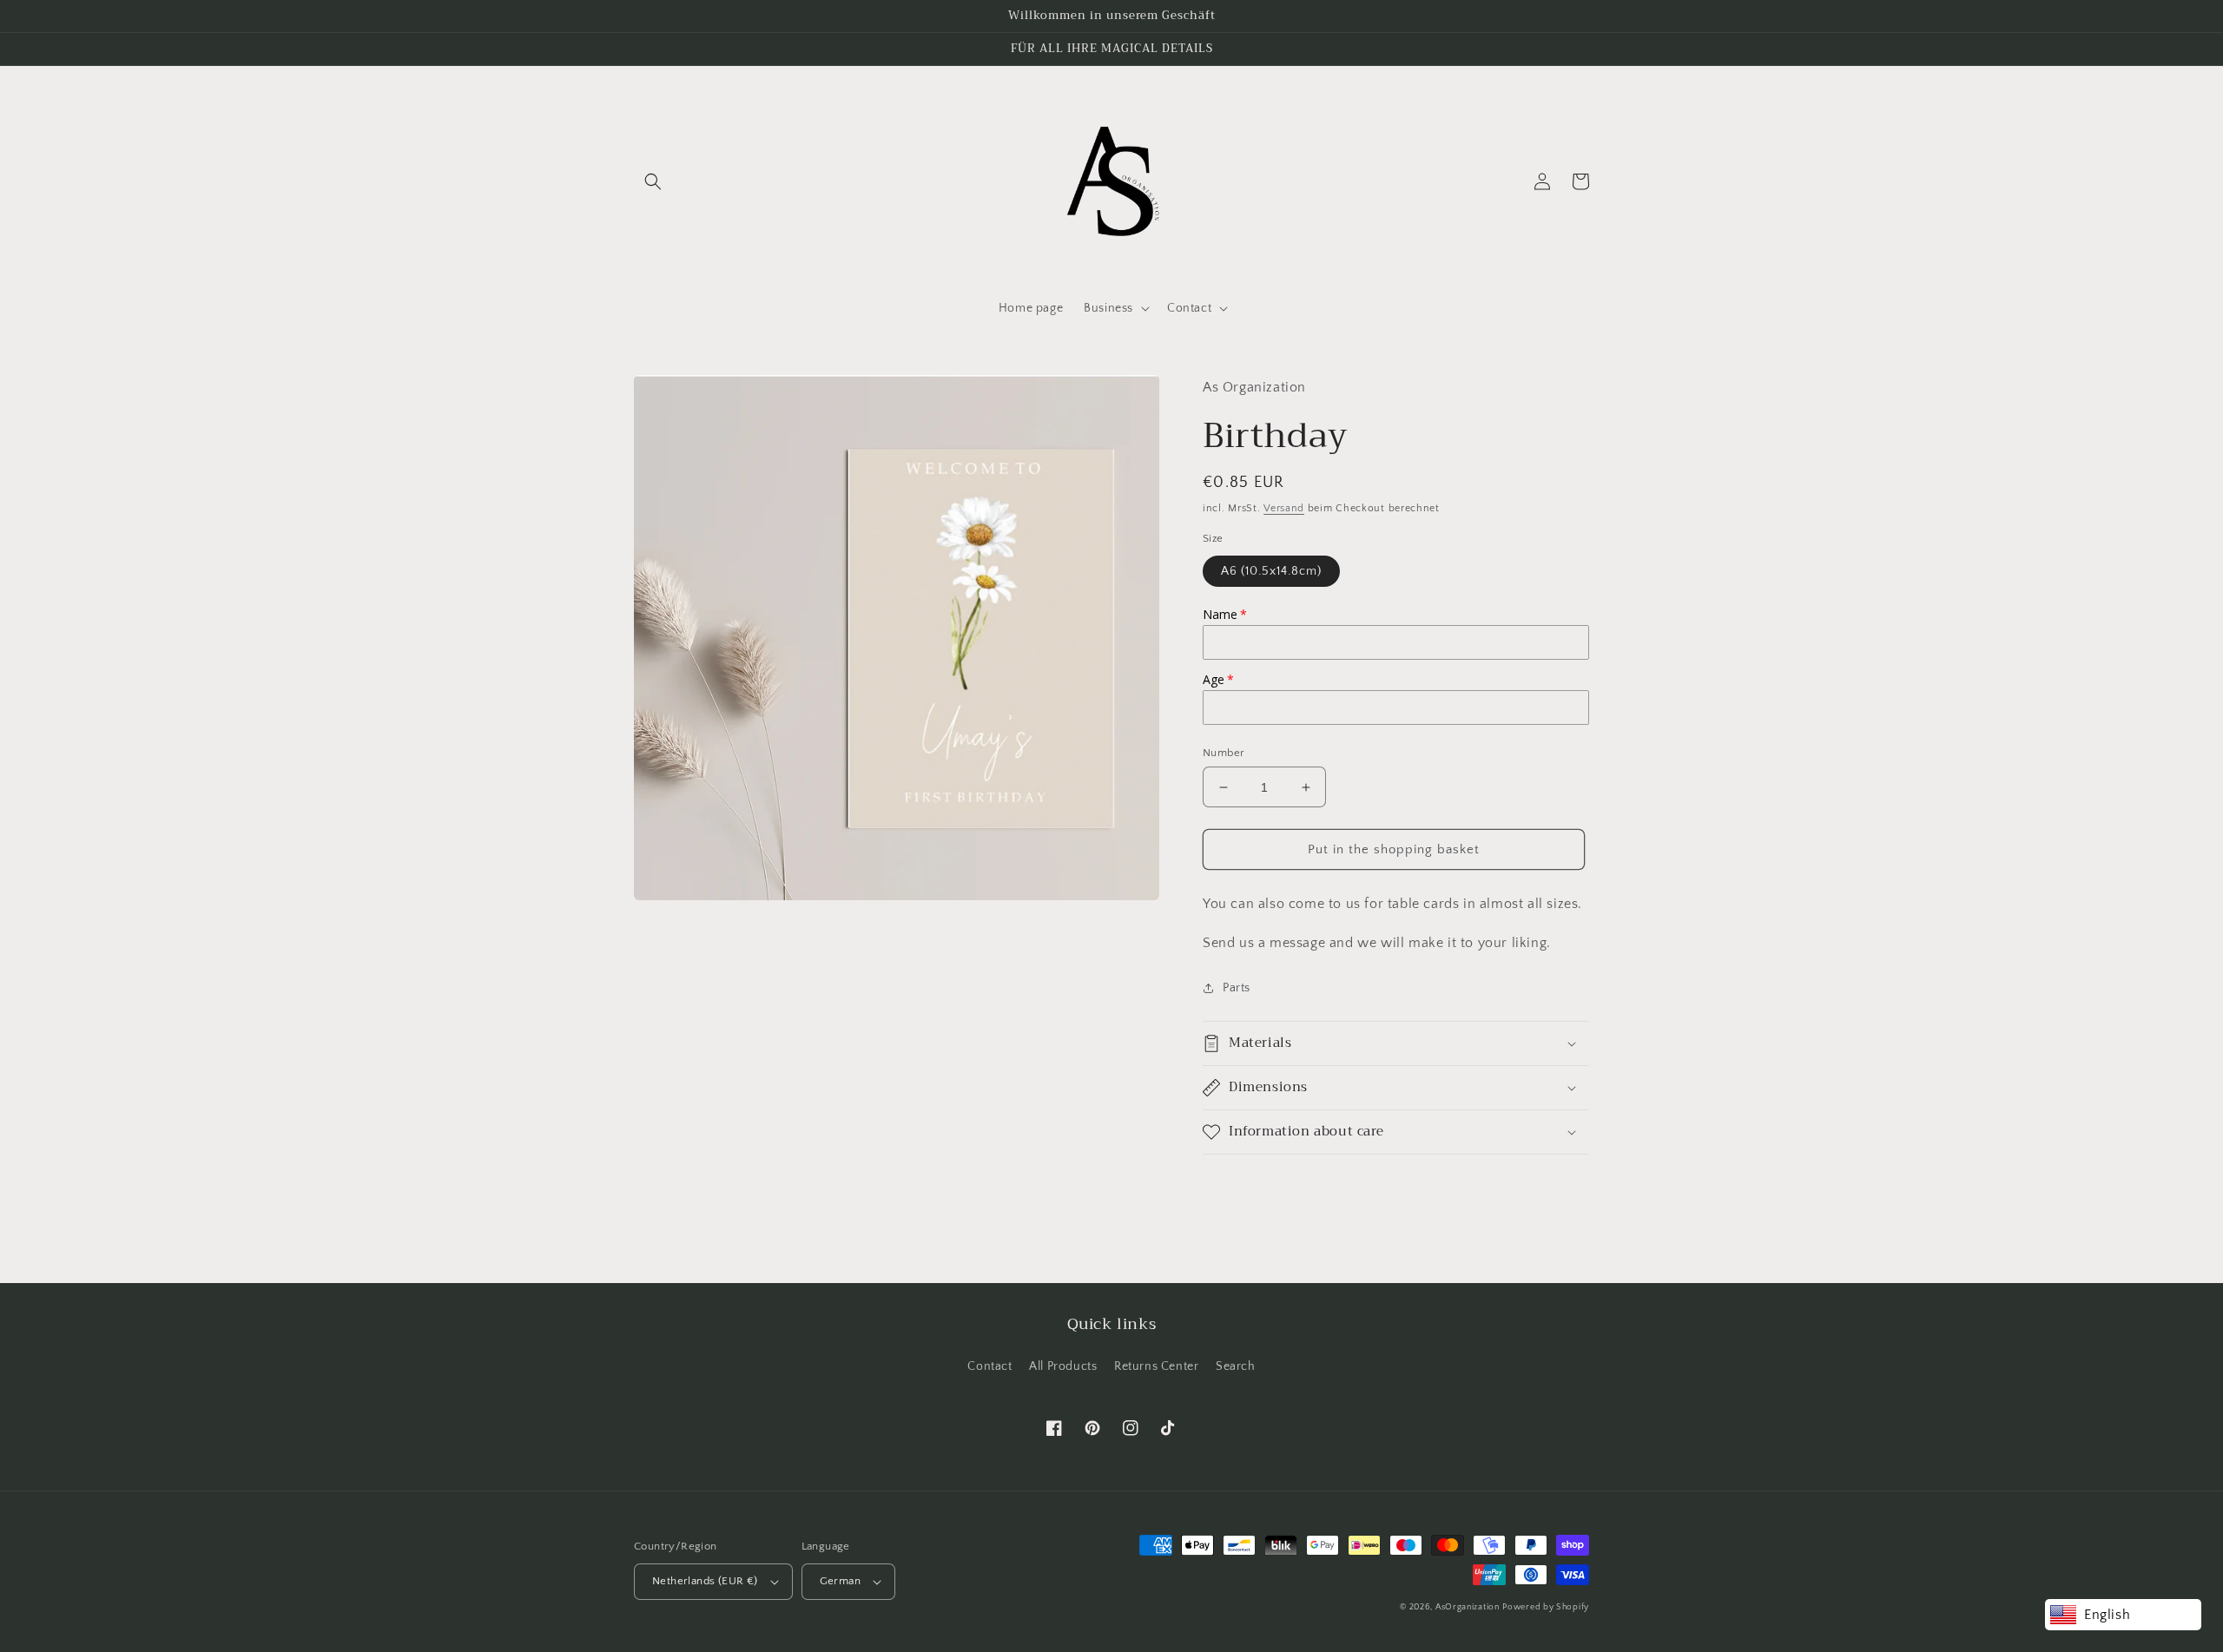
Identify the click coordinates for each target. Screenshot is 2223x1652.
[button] (653, 181)
